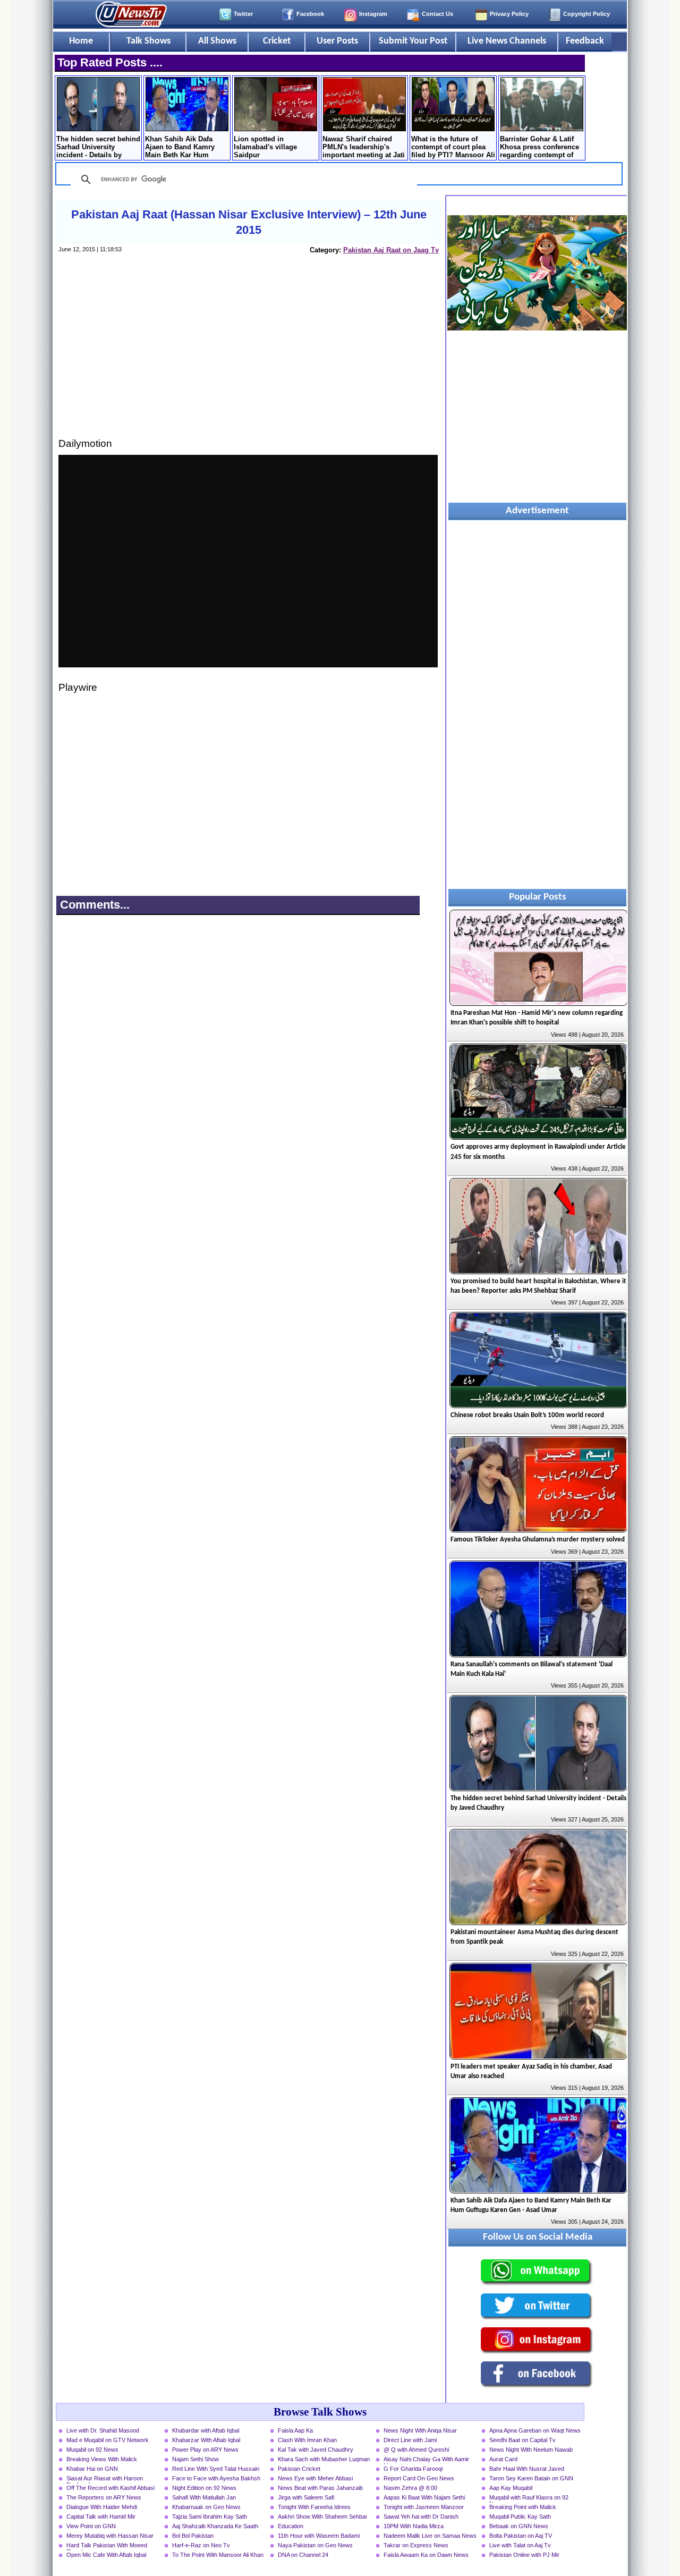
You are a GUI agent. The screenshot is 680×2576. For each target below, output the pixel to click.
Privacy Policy (509, 14)
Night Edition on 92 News (204, 2488)
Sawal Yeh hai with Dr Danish (421, 2516)
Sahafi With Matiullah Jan (204, 2497)
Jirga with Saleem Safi (306, 2497)
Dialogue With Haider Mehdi (102, 2507)
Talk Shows (148, 41)
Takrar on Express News (416, 2545)
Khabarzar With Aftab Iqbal (206, 2440)
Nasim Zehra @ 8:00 (410, 2488)
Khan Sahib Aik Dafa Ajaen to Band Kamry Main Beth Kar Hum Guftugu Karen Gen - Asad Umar (180, 148)
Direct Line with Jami (410, 2440)
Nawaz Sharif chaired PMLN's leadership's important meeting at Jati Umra (364, 148)
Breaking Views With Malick (102, 2459)
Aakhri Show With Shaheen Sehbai (322, 2516)
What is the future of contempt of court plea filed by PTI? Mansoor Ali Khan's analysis (453, 148)
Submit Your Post (413, 41)
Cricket (277, 41)
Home (81, 41)
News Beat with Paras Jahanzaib (320, 2488)
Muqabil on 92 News (92, 2450)
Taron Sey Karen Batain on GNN (531, 2478)
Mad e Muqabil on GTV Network (108, 2440)
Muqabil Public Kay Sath (520, 2516)
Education (291, 2526)
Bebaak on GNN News (519, 2526)
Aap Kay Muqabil (511, 2488)
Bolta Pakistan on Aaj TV (521, 2536)
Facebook (310, 14)
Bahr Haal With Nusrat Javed (527, 2469)
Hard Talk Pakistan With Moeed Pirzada (107, 2546)
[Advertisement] (248, 356)
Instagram (373, 14)
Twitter (243, 14)
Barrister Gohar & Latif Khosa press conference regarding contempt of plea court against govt (539, 148)
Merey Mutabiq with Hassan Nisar (110, 2536)
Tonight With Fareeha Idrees (314, 2507)
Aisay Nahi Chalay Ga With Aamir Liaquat (426, 2460)
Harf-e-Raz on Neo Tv (201, 2545)
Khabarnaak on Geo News (206, 2507)
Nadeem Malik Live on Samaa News (430, 2536)
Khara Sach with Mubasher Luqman (324, 2459)
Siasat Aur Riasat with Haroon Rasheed (105, 2479)
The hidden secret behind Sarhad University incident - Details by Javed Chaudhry (98, 148)
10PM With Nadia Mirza (414, 2526)
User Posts (337, 41)
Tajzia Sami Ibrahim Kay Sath (210, 2516)
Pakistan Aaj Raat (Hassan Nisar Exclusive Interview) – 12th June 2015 (249, 222)
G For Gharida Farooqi (413, 2469)
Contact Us (437, 14)
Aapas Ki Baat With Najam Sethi (424, 2497)
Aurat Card (503, 2459)
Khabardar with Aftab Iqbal (206, 2430)
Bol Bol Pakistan (193, 2536)
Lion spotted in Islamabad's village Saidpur (265, 147)
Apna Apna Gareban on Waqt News (535, 2430)
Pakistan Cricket (299, 2469)
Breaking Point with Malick (523, 2507)
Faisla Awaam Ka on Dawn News (426, 2555)
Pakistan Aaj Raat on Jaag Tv (391, 250)
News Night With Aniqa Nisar (420, 2430)
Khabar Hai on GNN (92, 2469)
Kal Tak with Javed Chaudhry (316, 2450)
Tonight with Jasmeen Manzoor (424, 2507)
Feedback (585, 41)
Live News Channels (507, 41)
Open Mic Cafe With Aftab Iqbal (106, 2555)
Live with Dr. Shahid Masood (103, 2430)
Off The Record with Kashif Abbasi (110, 2488)
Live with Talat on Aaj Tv (520, 2545)
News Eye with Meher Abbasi (315, 2478)
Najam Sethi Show (195, 2459)
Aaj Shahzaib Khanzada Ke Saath (215, 2526)
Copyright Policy (586, 14)
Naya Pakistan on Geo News (315, 2545)
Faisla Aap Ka (295, 2430)
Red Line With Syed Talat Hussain (216, 2469)
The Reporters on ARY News (104, 2497)
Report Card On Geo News (419, 2478)
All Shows (217, 41)
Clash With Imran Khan (307, 2440)
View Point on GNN (91, 2526)
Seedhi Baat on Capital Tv (522, 2440)
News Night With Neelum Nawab (531, 2450)
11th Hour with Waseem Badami (319, 2536)
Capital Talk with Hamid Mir (101, 2516)
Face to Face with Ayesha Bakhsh (216, 2478)
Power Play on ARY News (205, 2450)
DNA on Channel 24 (303, 2555)
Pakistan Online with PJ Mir (524, 2555)
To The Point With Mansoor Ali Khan (218, 2555)
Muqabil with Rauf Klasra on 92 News (529, 2498)
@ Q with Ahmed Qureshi (416, 2450)
